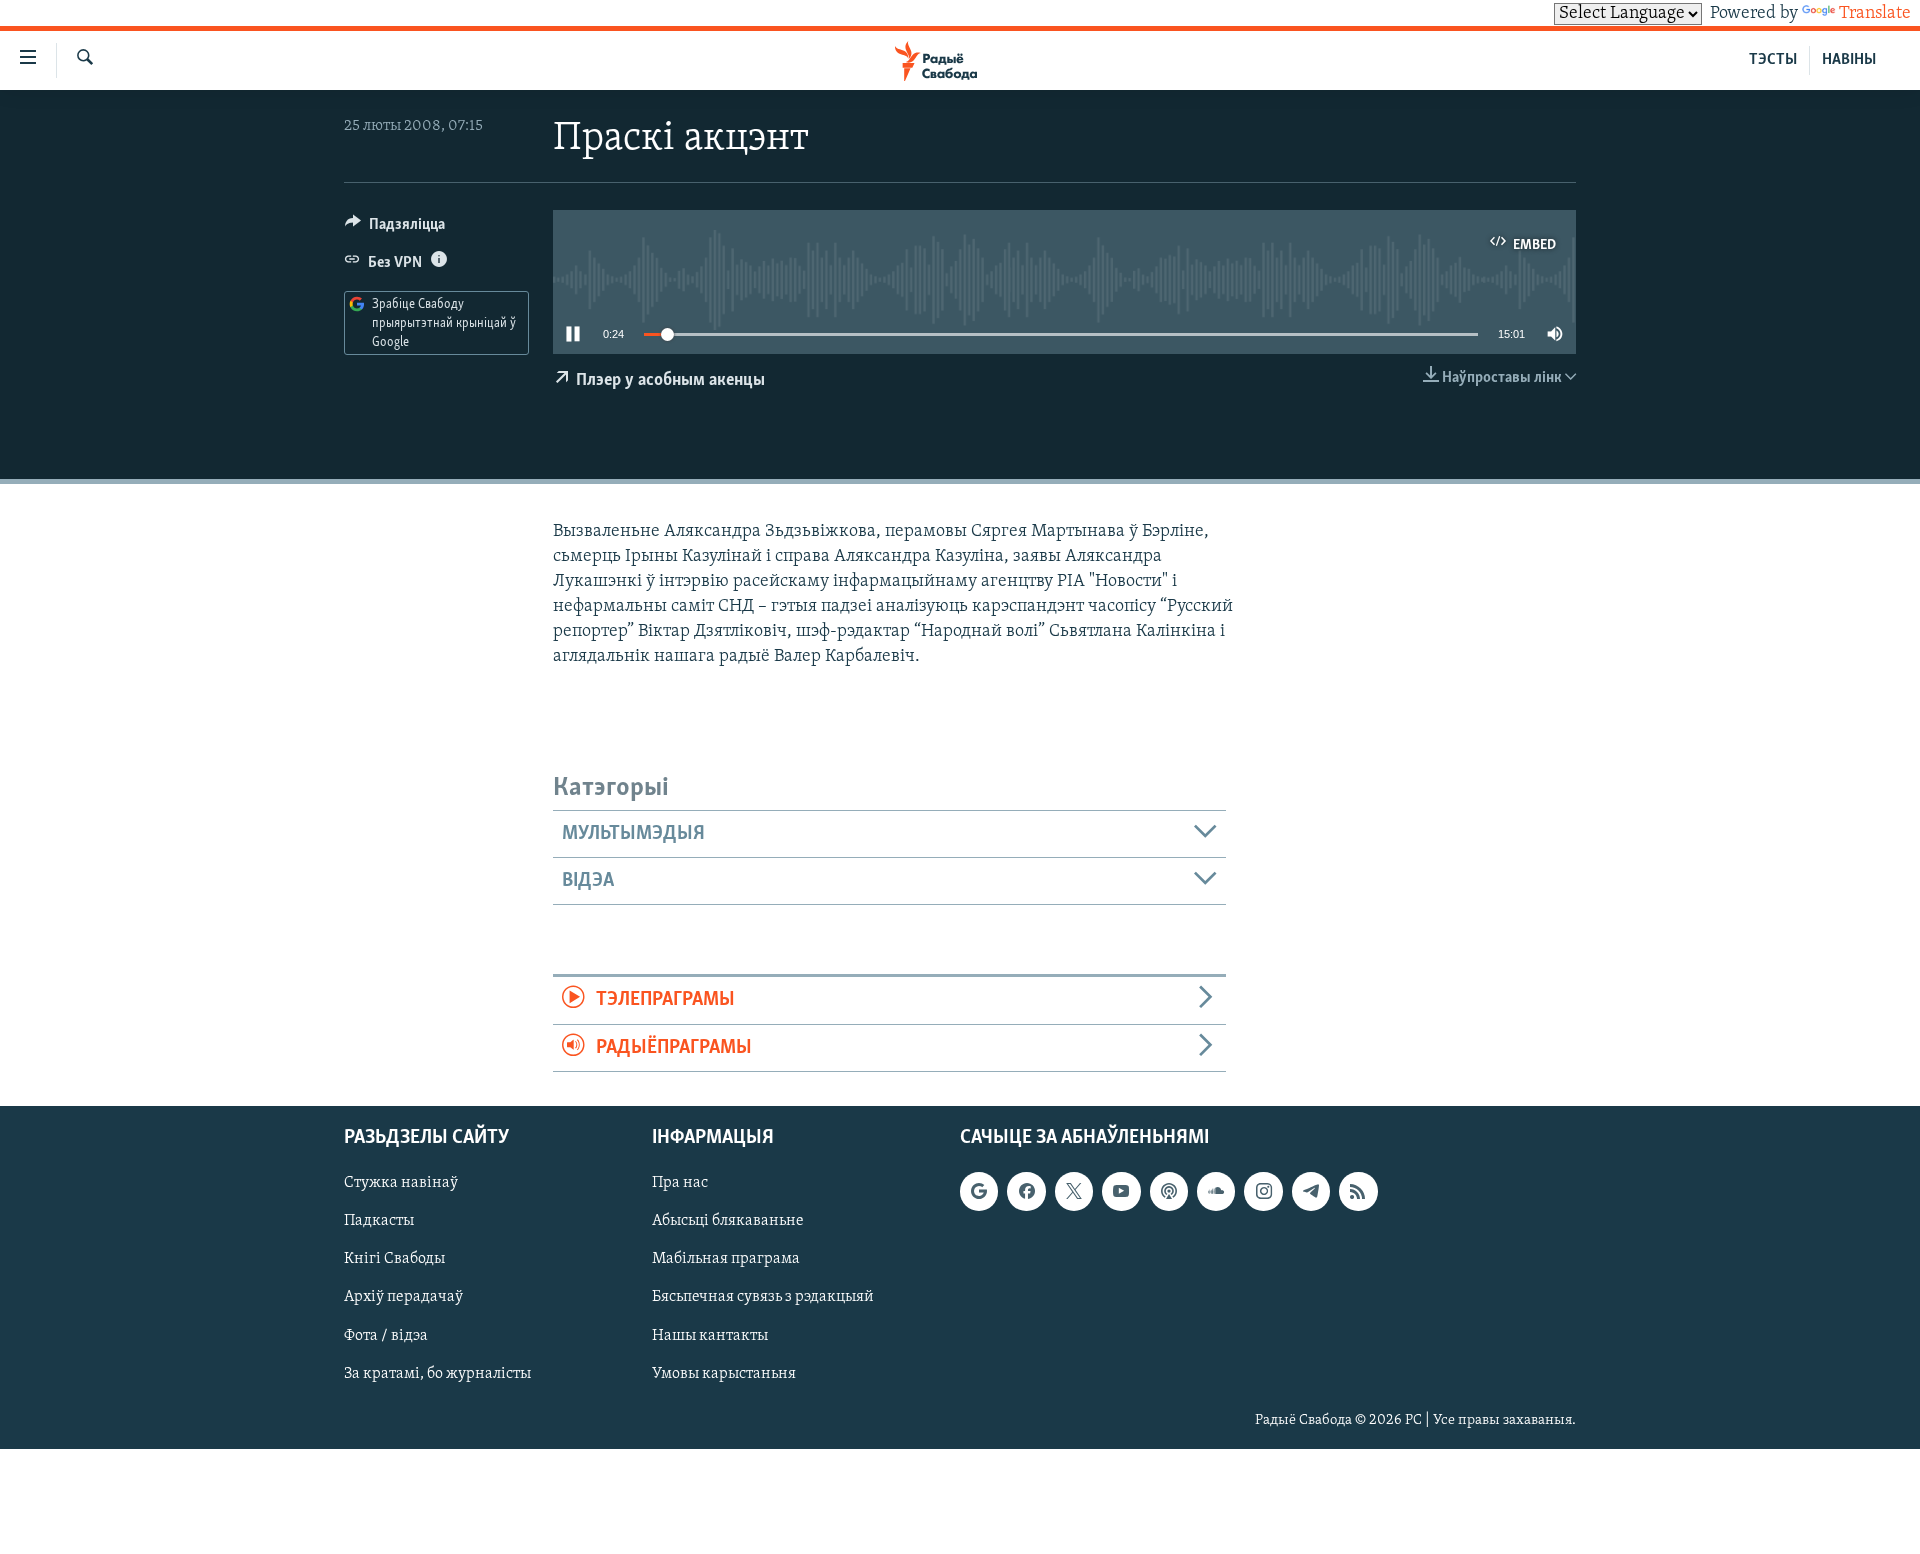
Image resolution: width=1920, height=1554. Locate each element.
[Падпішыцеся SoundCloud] (1216, 1191)
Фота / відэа (386, 1335)
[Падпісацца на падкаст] (1169, 1191)
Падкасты (379, 1221)
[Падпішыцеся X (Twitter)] (1074, 1191)
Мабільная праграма (726, 1259)
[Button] (395, 229)
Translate (1875, 14)
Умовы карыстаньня (724, 1373)
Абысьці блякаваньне (728, 1221)
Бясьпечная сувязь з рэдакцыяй (763, 1297)
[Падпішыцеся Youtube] (1121, 1191)
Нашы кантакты (710, 1335)
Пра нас (680, 1183)
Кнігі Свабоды (394, 1259)
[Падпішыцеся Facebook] (1026, 1191)
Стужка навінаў (401, 1183)
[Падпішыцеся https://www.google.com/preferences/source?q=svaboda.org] (979, 1191)
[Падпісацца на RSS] (1358, 1191)
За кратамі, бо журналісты (437, 1373)
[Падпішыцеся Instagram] (1263, 1191)
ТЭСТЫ (1773, 60)
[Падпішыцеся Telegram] (1311, 1191)
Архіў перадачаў (403, 1297)
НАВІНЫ (1849, 60)
